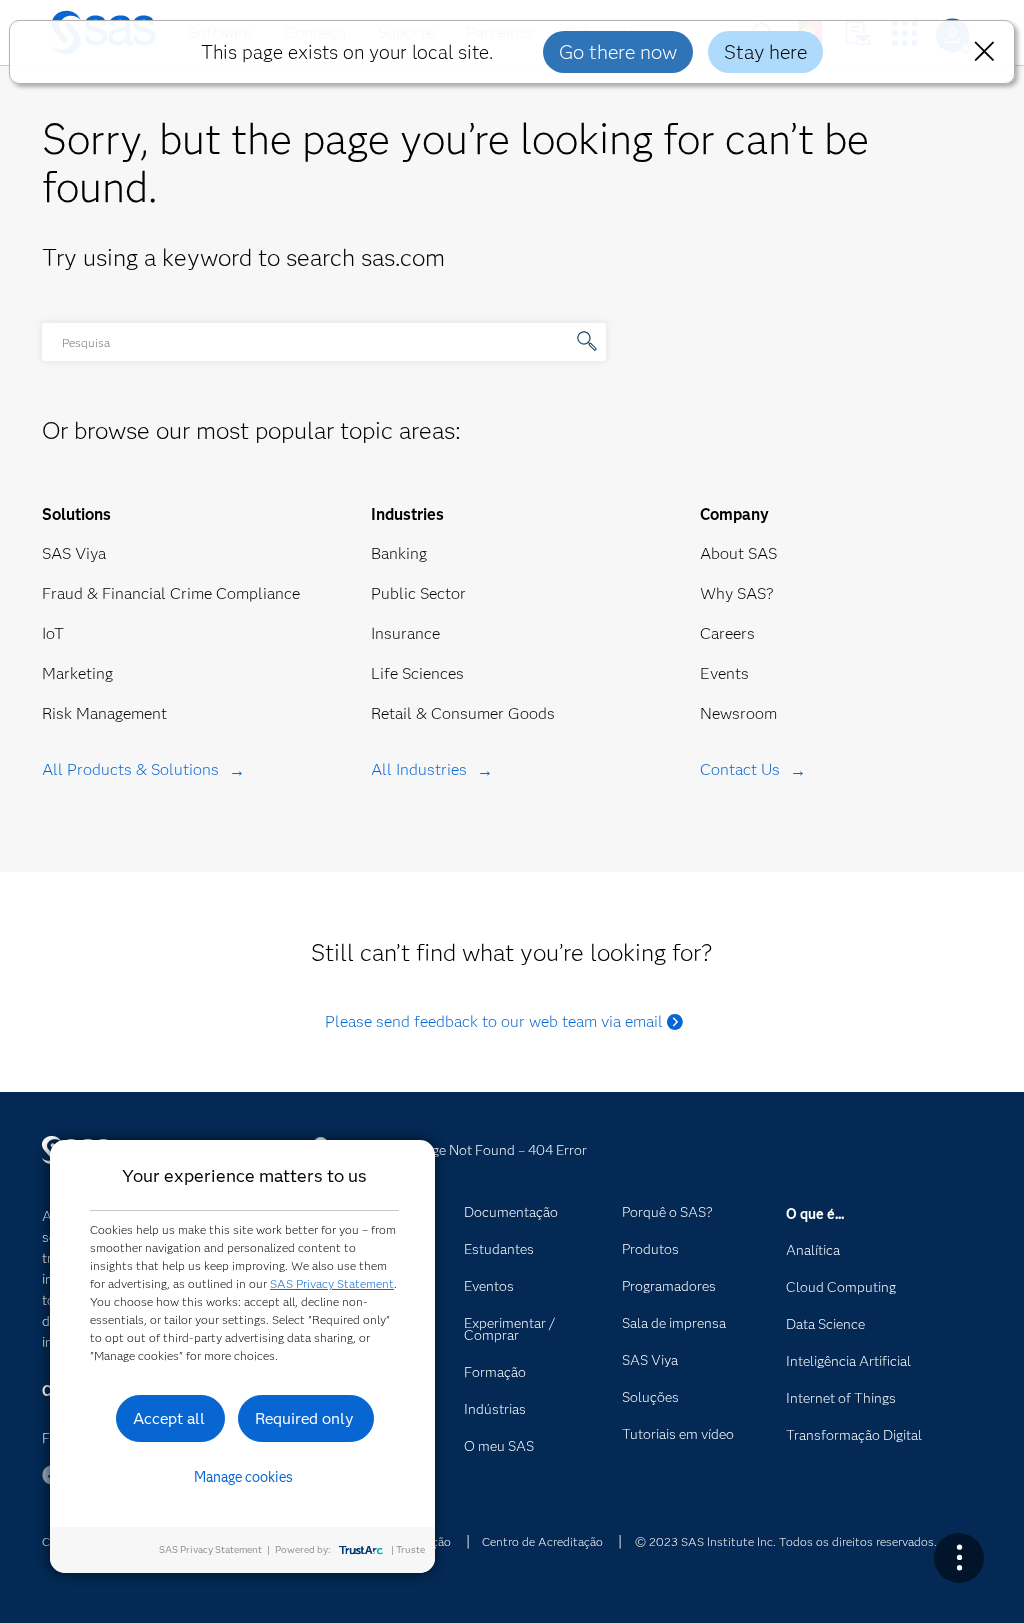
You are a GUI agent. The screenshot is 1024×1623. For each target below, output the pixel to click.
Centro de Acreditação (542, 1541)
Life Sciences (417, 673)
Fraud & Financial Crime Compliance (171, 593)
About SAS (738, 553)
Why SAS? (737, 593)
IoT (53, 633)
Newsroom (738, 713)
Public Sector (418, 593)
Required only (304, 1418)
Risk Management (104, 713)
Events (724, 673)
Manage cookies (243, 1477)
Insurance (405, 633)
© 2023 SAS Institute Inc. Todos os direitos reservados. (786, 1541)
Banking (399, 553)
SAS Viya (74, 553)
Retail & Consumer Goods (463, 713)
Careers (727, 633)
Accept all (169, 1418)
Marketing (77, 673)
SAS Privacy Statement (332, 1283)
